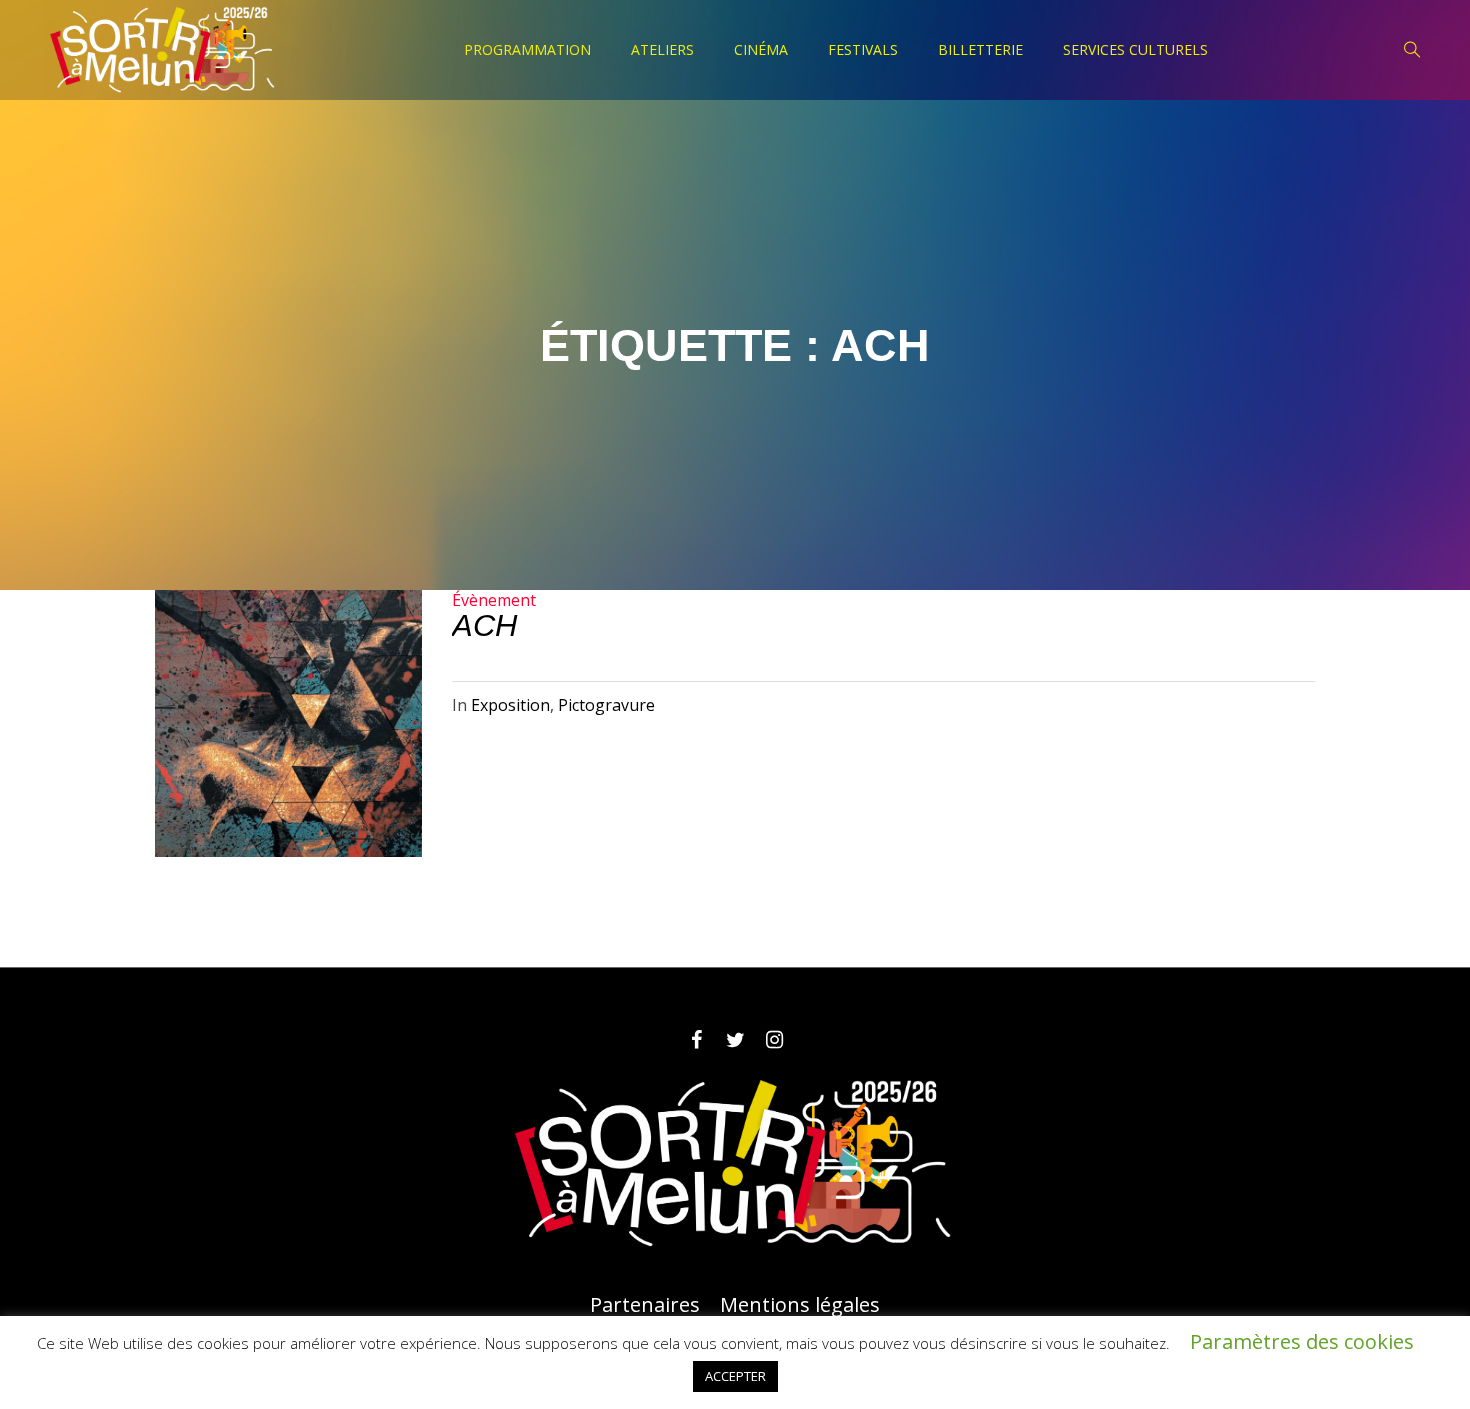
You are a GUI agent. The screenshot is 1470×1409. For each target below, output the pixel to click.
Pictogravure (606, 705)
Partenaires (645, 1305)
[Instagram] (774, 1040)
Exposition (510, 705)
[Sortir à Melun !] (735, 1164)
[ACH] (288, 723)
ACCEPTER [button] (735, 1376)
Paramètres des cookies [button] (1302, 1341)
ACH (484, 625)
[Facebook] (696, 1040)
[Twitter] (735, 1040)
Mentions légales (800, 1305)
